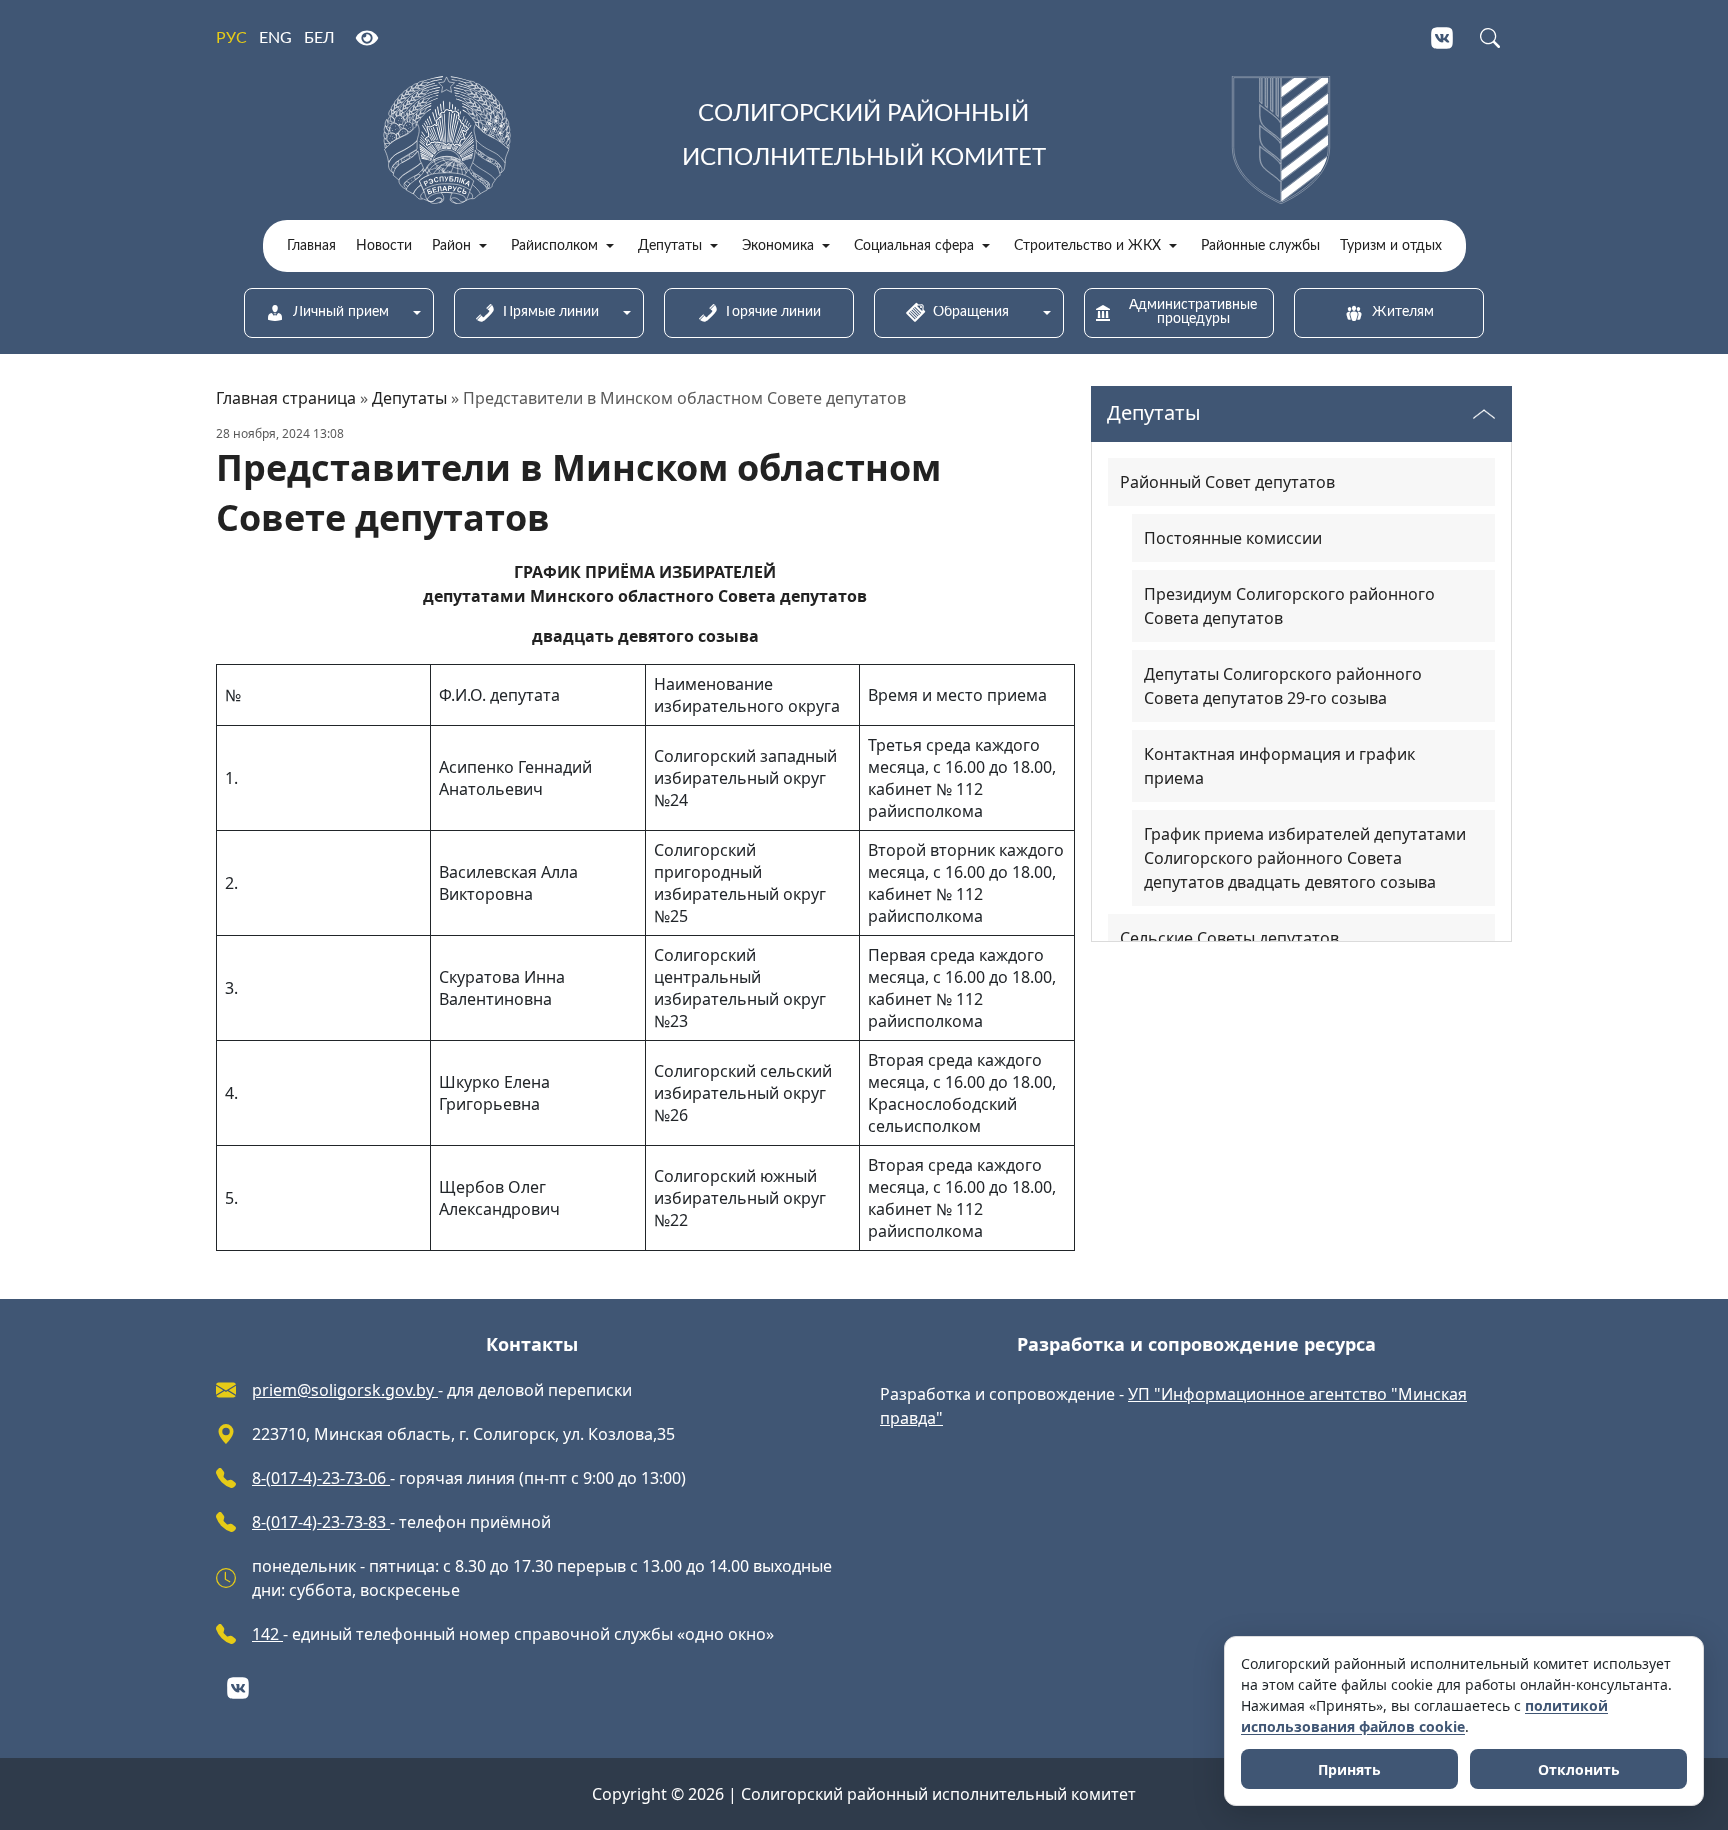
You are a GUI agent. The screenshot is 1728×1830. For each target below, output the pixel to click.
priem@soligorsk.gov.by (345, 1390)
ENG (275, 38)
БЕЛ (319, 38)
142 (267, 1634)
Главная (311, 246)
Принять (1349, 1769)
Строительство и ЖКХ (1087, 246)
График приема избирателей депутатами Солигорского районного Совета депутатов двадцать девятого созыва (1305, 858)
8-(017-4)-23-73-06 (321, 1478)
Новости (384, 246)
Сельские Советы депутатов (1229, 938)
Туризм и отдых (1391, 246)
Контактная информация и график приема (1279, 766)
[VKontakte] (1442, 38)
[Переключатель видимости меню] (1484, 414)
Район (451, 246)
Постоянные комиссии (1233, 538)
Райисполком (554, 246)
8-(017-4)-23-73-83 (321, 1522)
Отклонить (1579, 1769)
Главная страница (286, 398)
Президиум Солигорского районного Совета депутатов (1289, 606)
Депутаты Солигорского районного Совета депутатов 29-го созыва (1283, 686)
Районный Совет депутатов (1227, 482)
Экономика (778, 246)
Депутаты (670, 246)
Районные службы (1260, 246)
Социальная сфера (914, 246)
